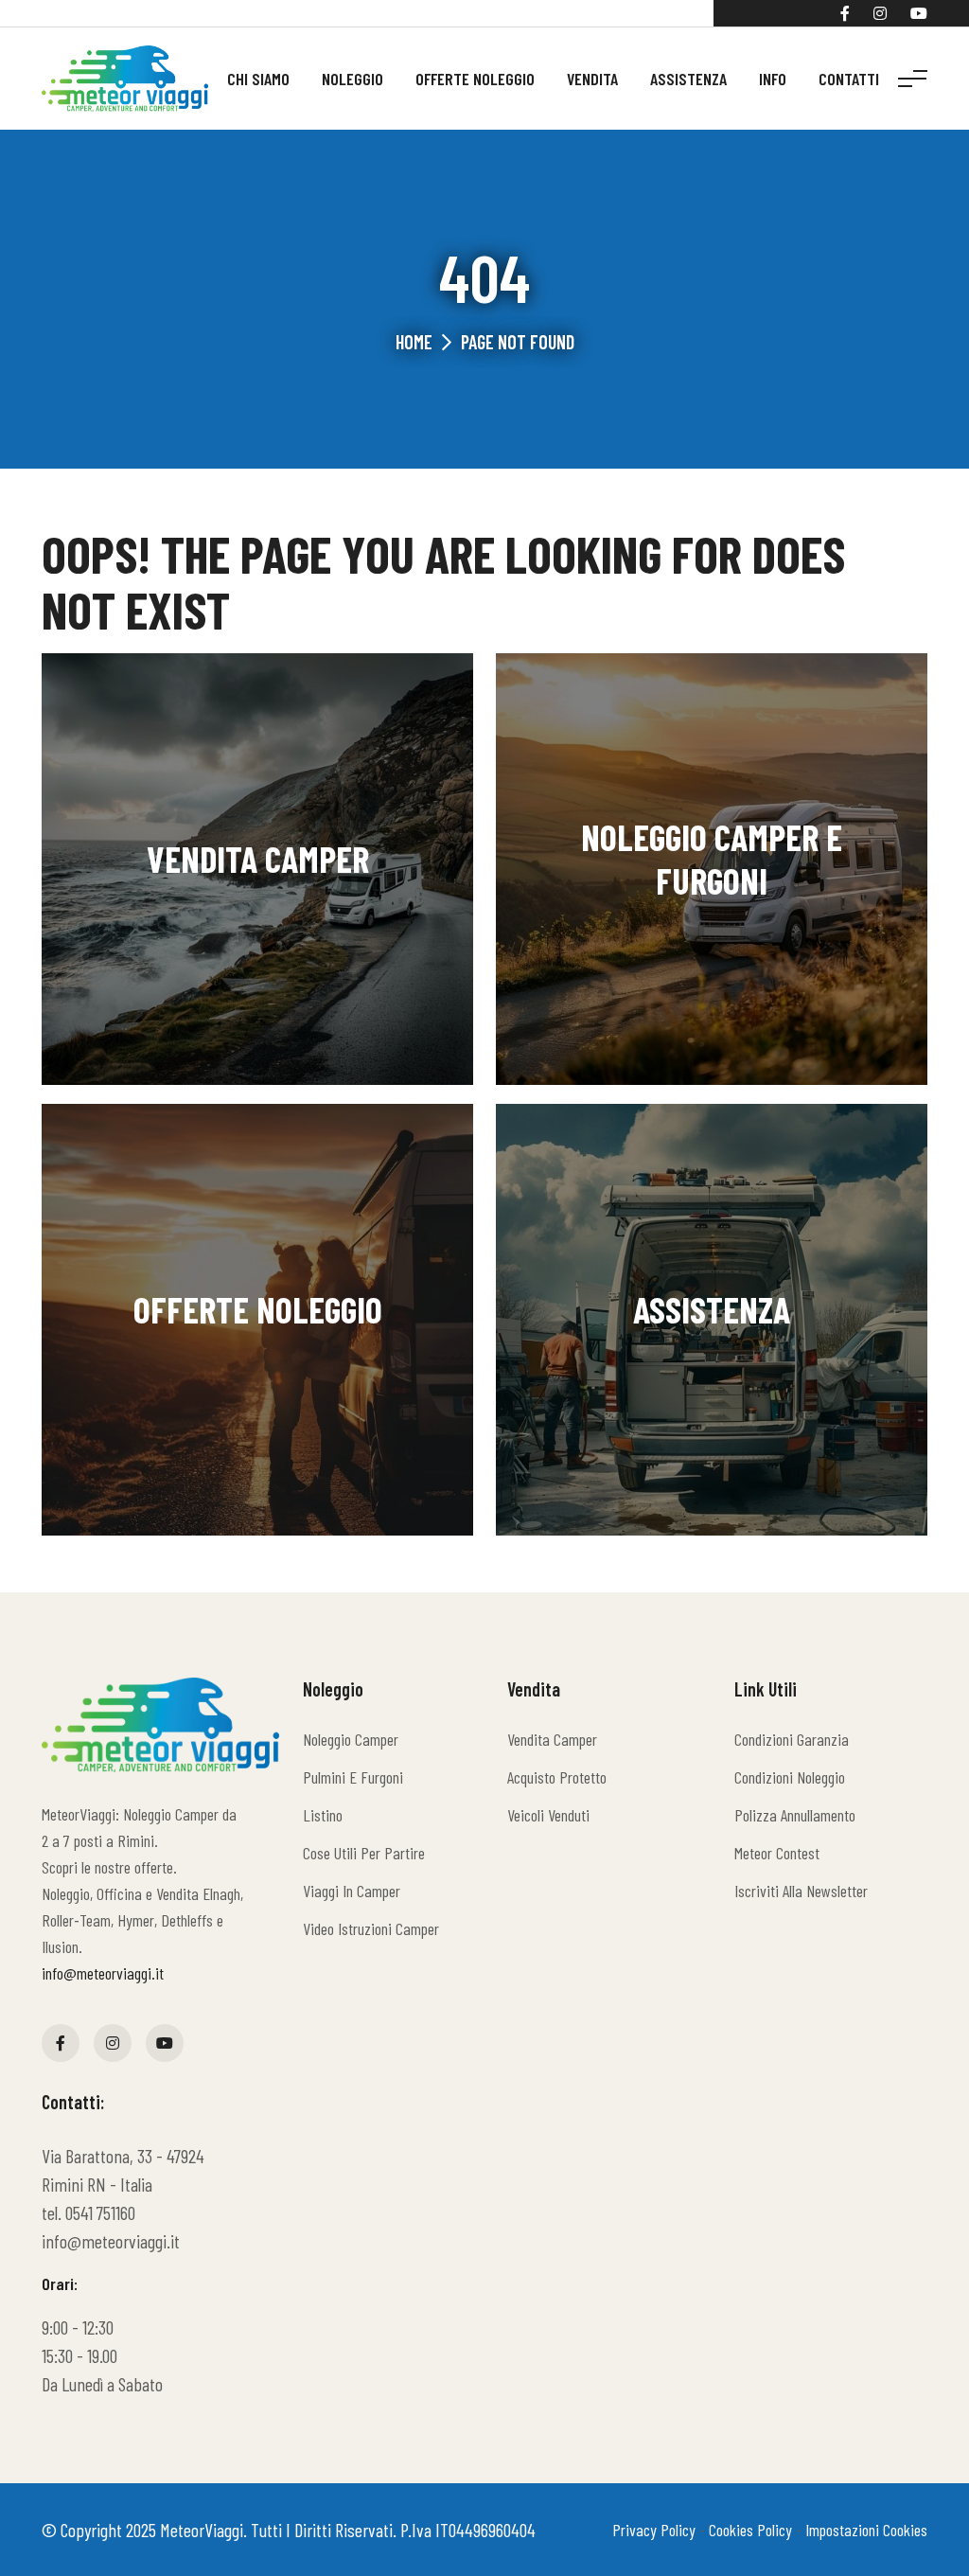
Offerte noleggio (475, 79)
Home (414, 342)
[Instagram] (880, 13)
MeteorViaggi (202, 2530)
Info (773, 79)
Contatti (849, 79)
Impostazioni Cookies (866, 2530)
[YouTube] (919, 13)
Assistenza (688, 79)
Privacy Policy (654, 2530)
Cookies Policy (750, 2530)
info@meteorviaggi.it (103, 1973)
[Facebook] (845, 13)
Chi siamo (258, 79)
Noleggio (352, 79)
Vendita (592, 79)
